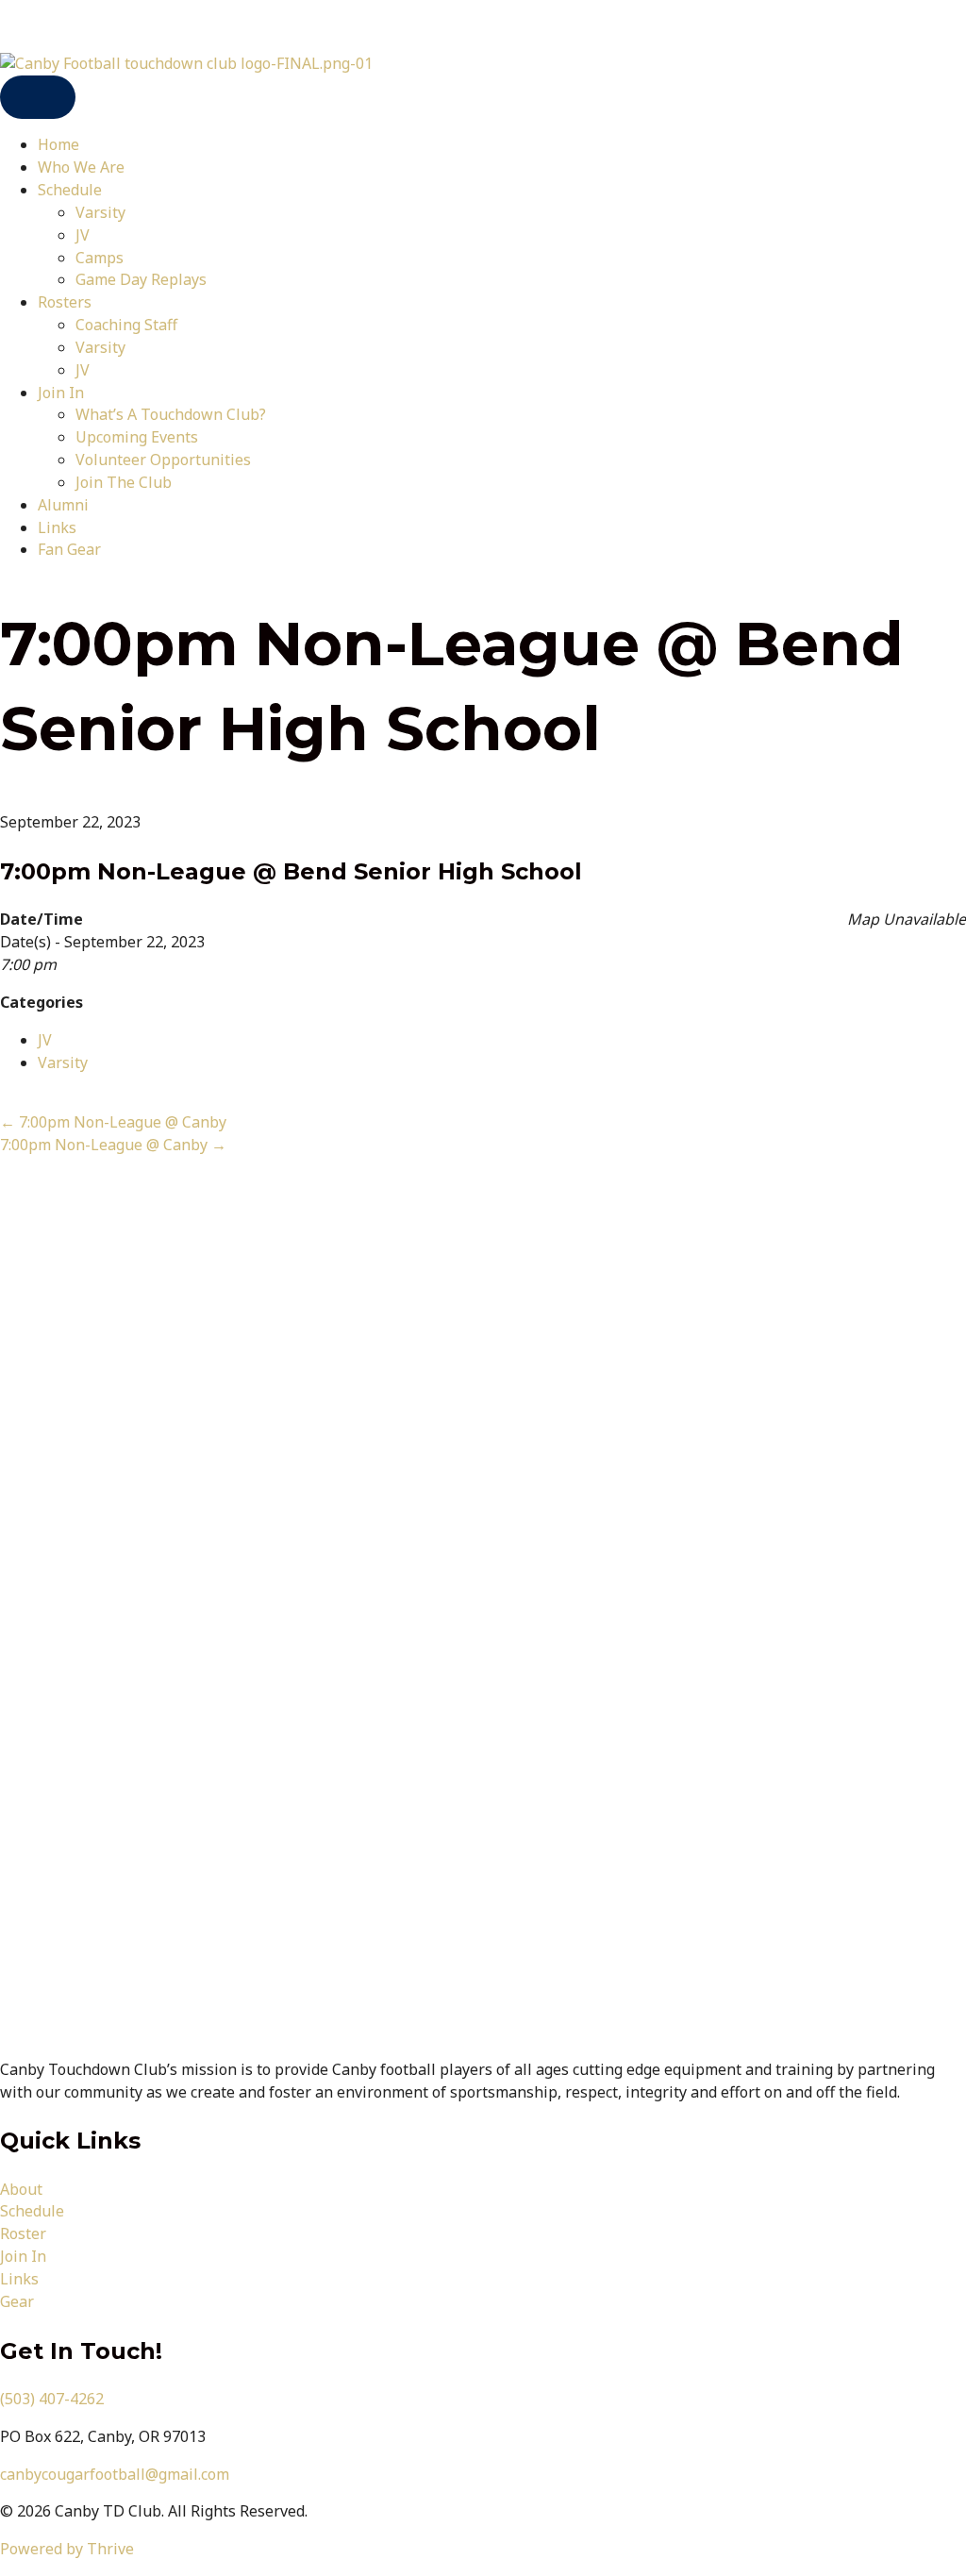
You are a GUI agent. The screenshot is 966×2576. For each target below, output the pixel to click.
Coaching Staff (126, 325)
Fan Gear (69, 549)
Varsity (100, 212)
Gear (17, 2301)
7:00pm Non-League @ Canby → (113, 1145)
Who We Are (81, 167)
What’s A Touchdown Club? (171, 414)
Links (57, 527)
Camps (100, 258)
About (21, 2189)
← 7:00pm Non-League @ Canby (113, 1122)
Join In (61, 393)
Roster (23, 2233)
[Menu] (38, 98)
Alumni (63, 505)
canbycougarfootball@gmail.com (115, 2474)
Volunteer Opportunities (163, 460)
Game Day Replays (141, 279)
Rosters (65, 302)
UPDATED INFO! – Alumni (91, 25)
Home (58, 144)
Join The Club (124, 482)
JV (83, 235)
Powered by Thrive (67, 2549)
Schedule (70, 190)
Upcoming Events (137, 437)
